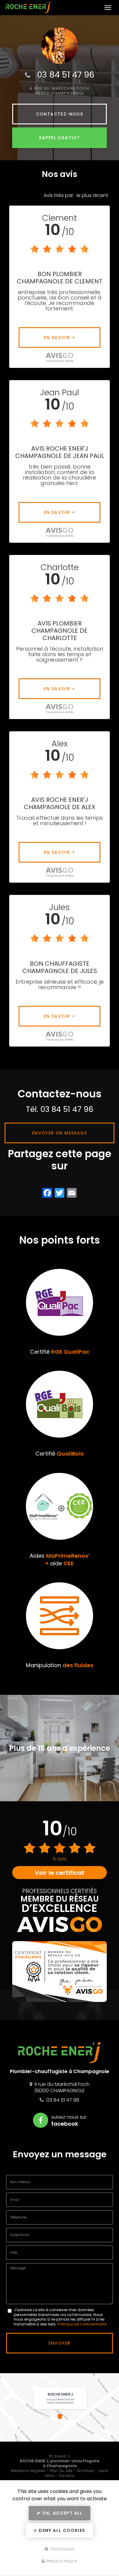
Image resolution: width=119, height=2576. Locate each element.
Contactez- (60, 114)
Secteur (67, 2476)
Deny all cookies (61, 2530)
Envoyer (60, 2343)
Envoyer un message (60, 1133)
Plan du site (61, 2471)
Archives (86, 2471)
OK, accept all (62, 2513)
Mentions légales (28, 2471)
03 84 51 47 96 (66, 75)
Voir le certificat (60, 1873)
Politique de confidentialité (82, 2324)
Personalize (62, 2549)
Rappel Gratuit (60, 138)
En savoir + (60, 338)
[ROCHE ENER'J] (53, 8)
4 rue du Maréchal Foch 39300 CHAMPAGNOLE (59, 91)
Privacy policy (61, 2561)
